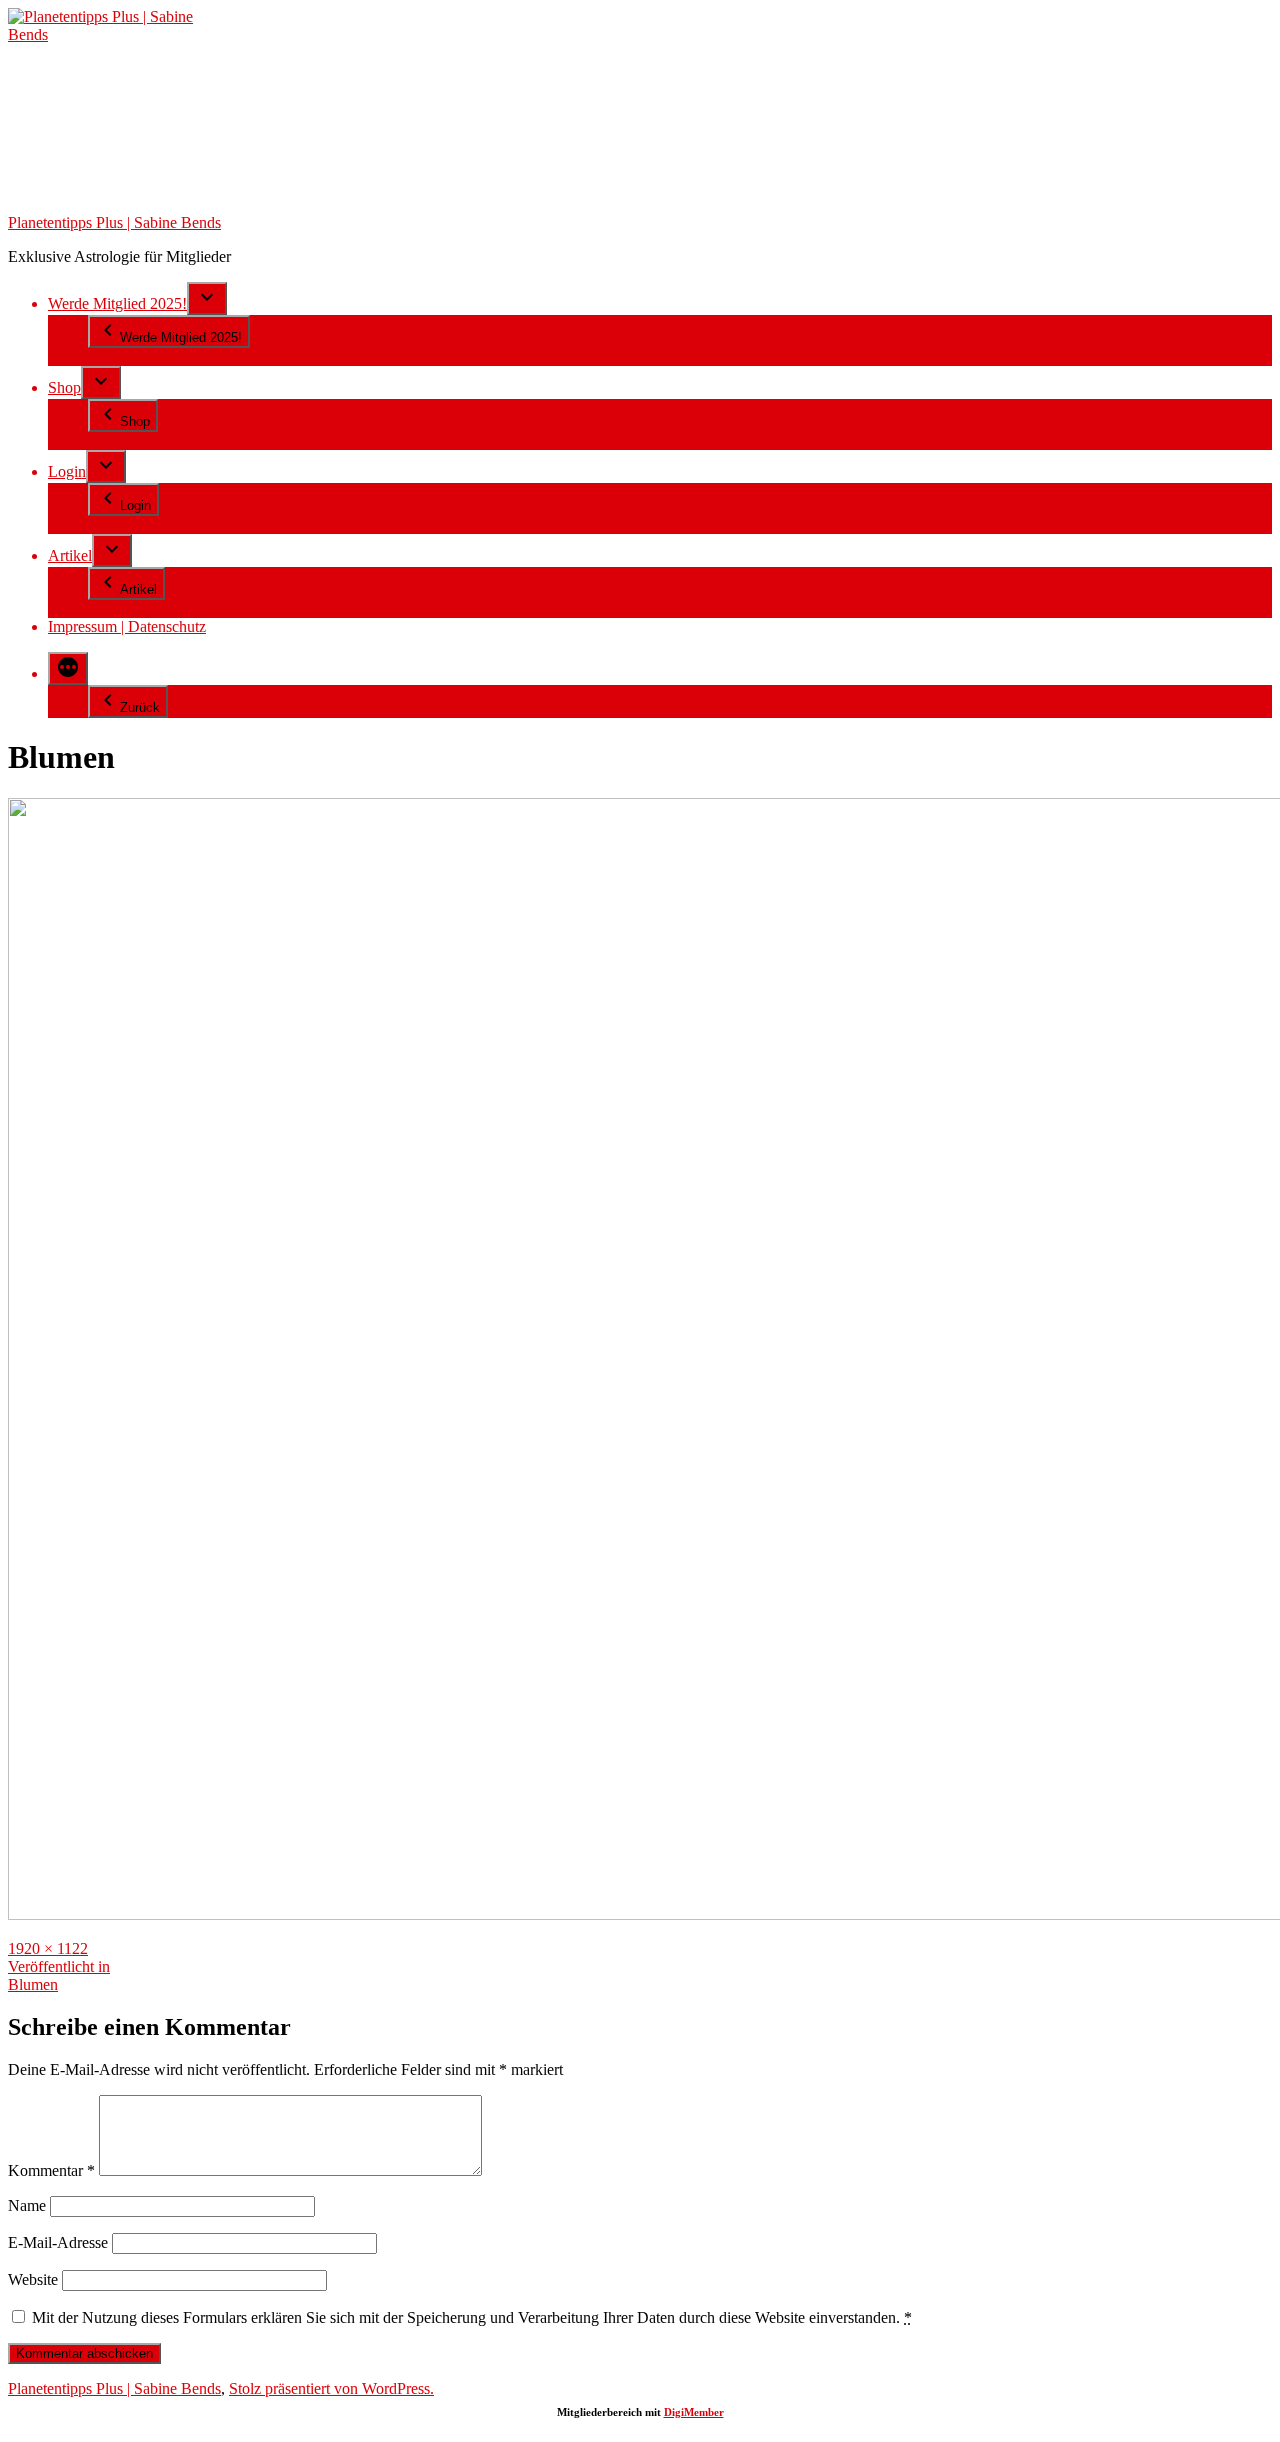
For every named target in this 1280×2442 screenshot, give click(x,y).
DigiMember (694, 2412)
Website (33, 2279)
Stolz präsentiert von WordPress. (331, 2388)
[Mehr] (68, 668)
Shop (64, 387)
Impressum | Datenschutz (127, 626)
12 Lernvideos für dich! (162, 356)
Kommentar (51, 2170)
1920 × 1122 (48, 1948)
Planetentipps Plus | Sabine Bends (114, 222)
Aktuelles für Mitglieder (163, 608)
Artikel (70, 555)
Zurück (140, 707)
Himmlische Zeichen (153, 440)
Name (27, 2205)
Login (67, 471)
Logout (111, 524)
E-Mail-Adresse (58, 2242)
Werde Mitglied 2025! (117, 303)
